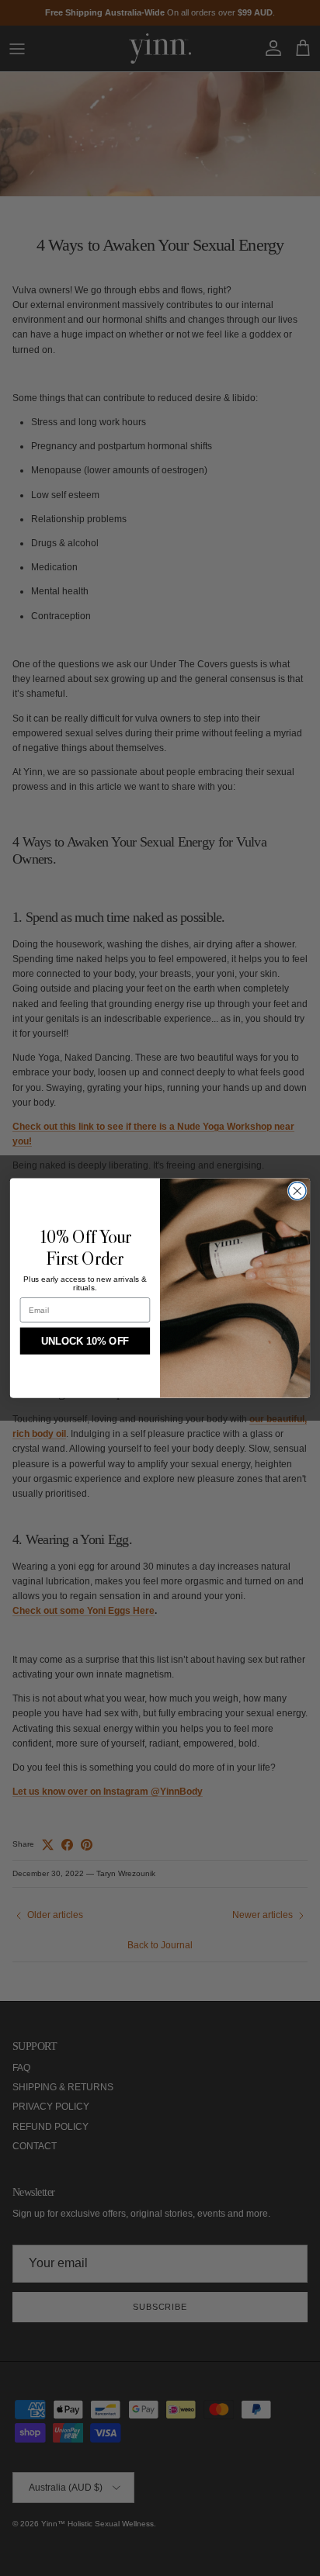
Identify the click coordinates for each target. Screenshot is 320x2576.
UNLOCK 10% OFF (85, 1341)
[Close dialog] (297, 1191)
